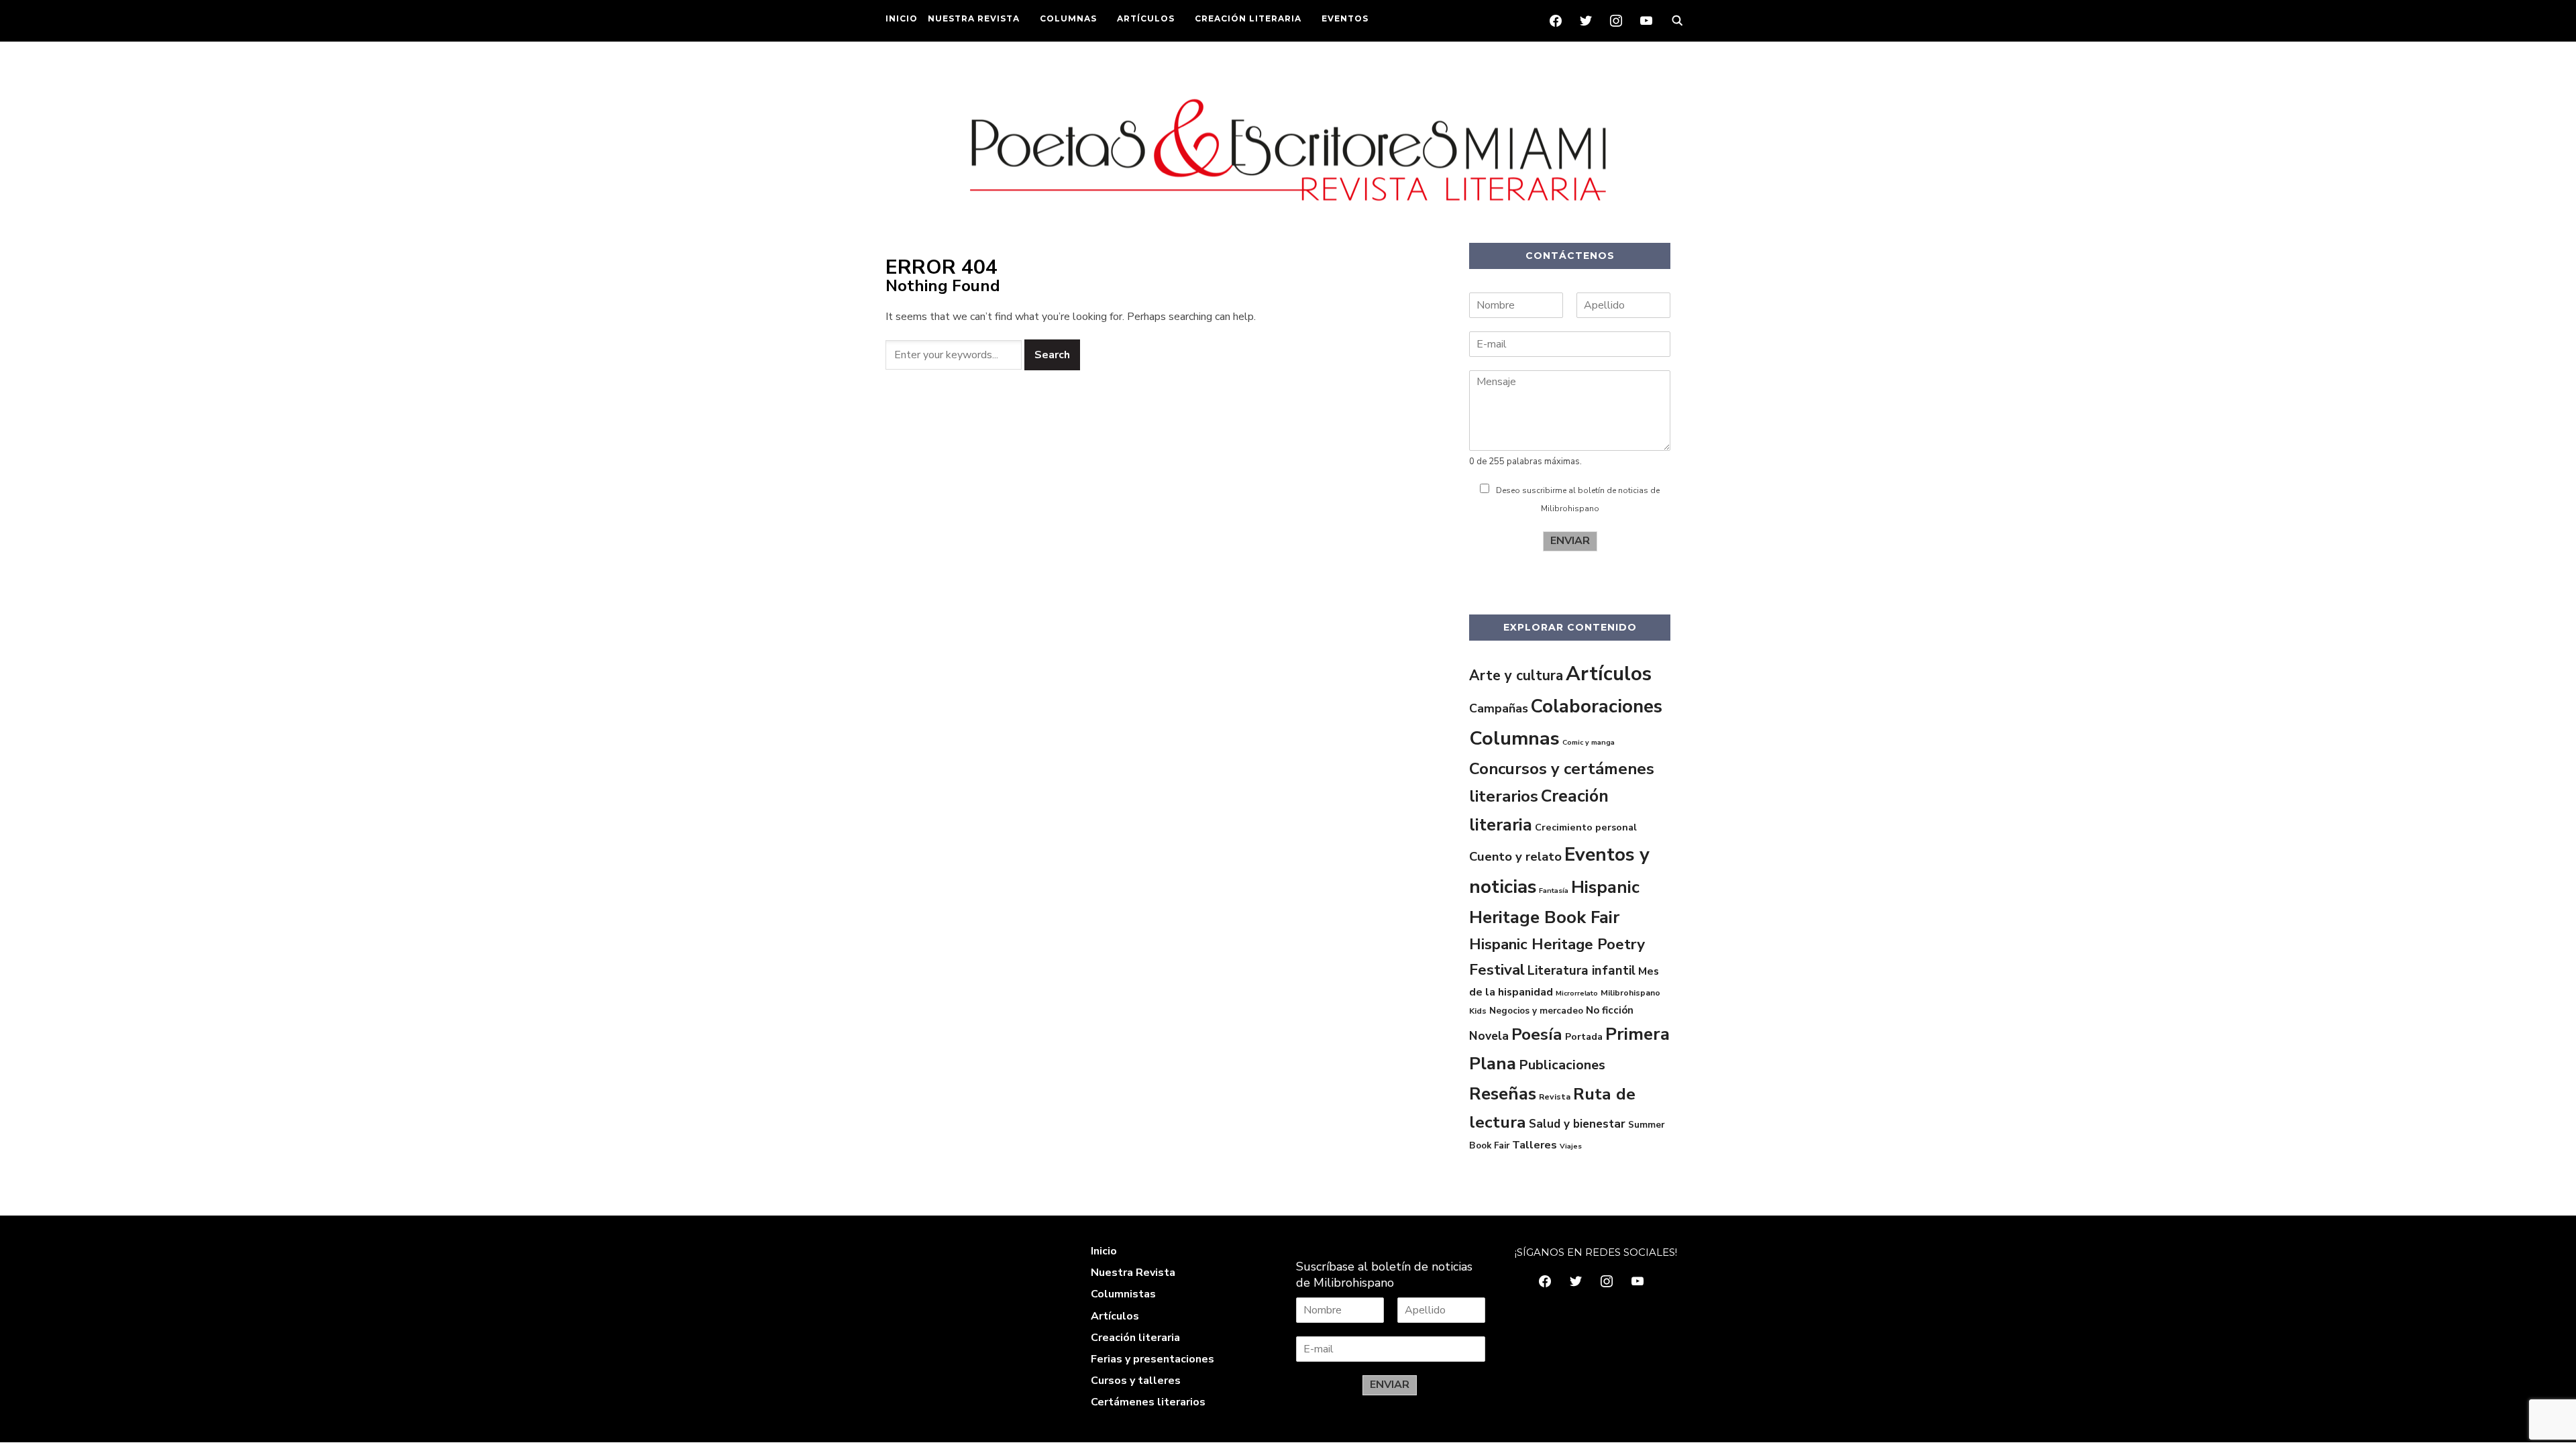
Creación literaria (1135, 1338)
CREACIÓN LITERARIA (1248, 18)
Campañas (1499, 708)
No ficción (1610, 1010)
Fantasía (1554, 891)
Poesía (1537, 1034)
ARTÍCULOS (1146, 18)
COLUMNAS (1068, 18)
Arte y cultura (1516, 676)
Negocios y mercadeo (1536, 1011)
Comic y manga (1589, 742)
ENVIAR (1570, 541)
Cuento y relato (1515, 857)
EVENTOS (1345, 18)
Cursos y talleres (1136, 1381)
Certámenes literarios (1148, 1402)
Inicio (1104, 1251)
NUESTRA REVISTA (974, 18)
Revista (1555, 1097)
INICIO (902, 18)
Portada (1584, 1036)
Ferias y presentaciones (1152, 1359)
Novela (1489, 1036)
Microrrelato (1577, 993)
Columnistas (1123, 1294)
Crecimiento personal (1586, 827)
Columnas (1514, 738)
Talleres (1535, 1145)
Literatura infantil (1581, 971)
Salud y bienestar (1577, 1124)
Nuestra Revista (1133, 1273)
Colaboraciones (1597, 706)
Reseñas (1503, 1094)
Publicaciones (1562, 1065)
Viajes (1571, 1146)
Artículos (1609, 674)
